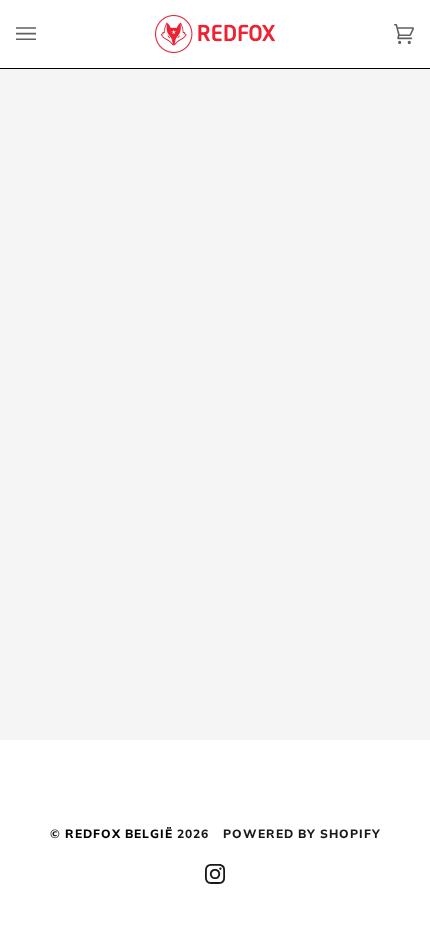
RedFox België (119, 833)
